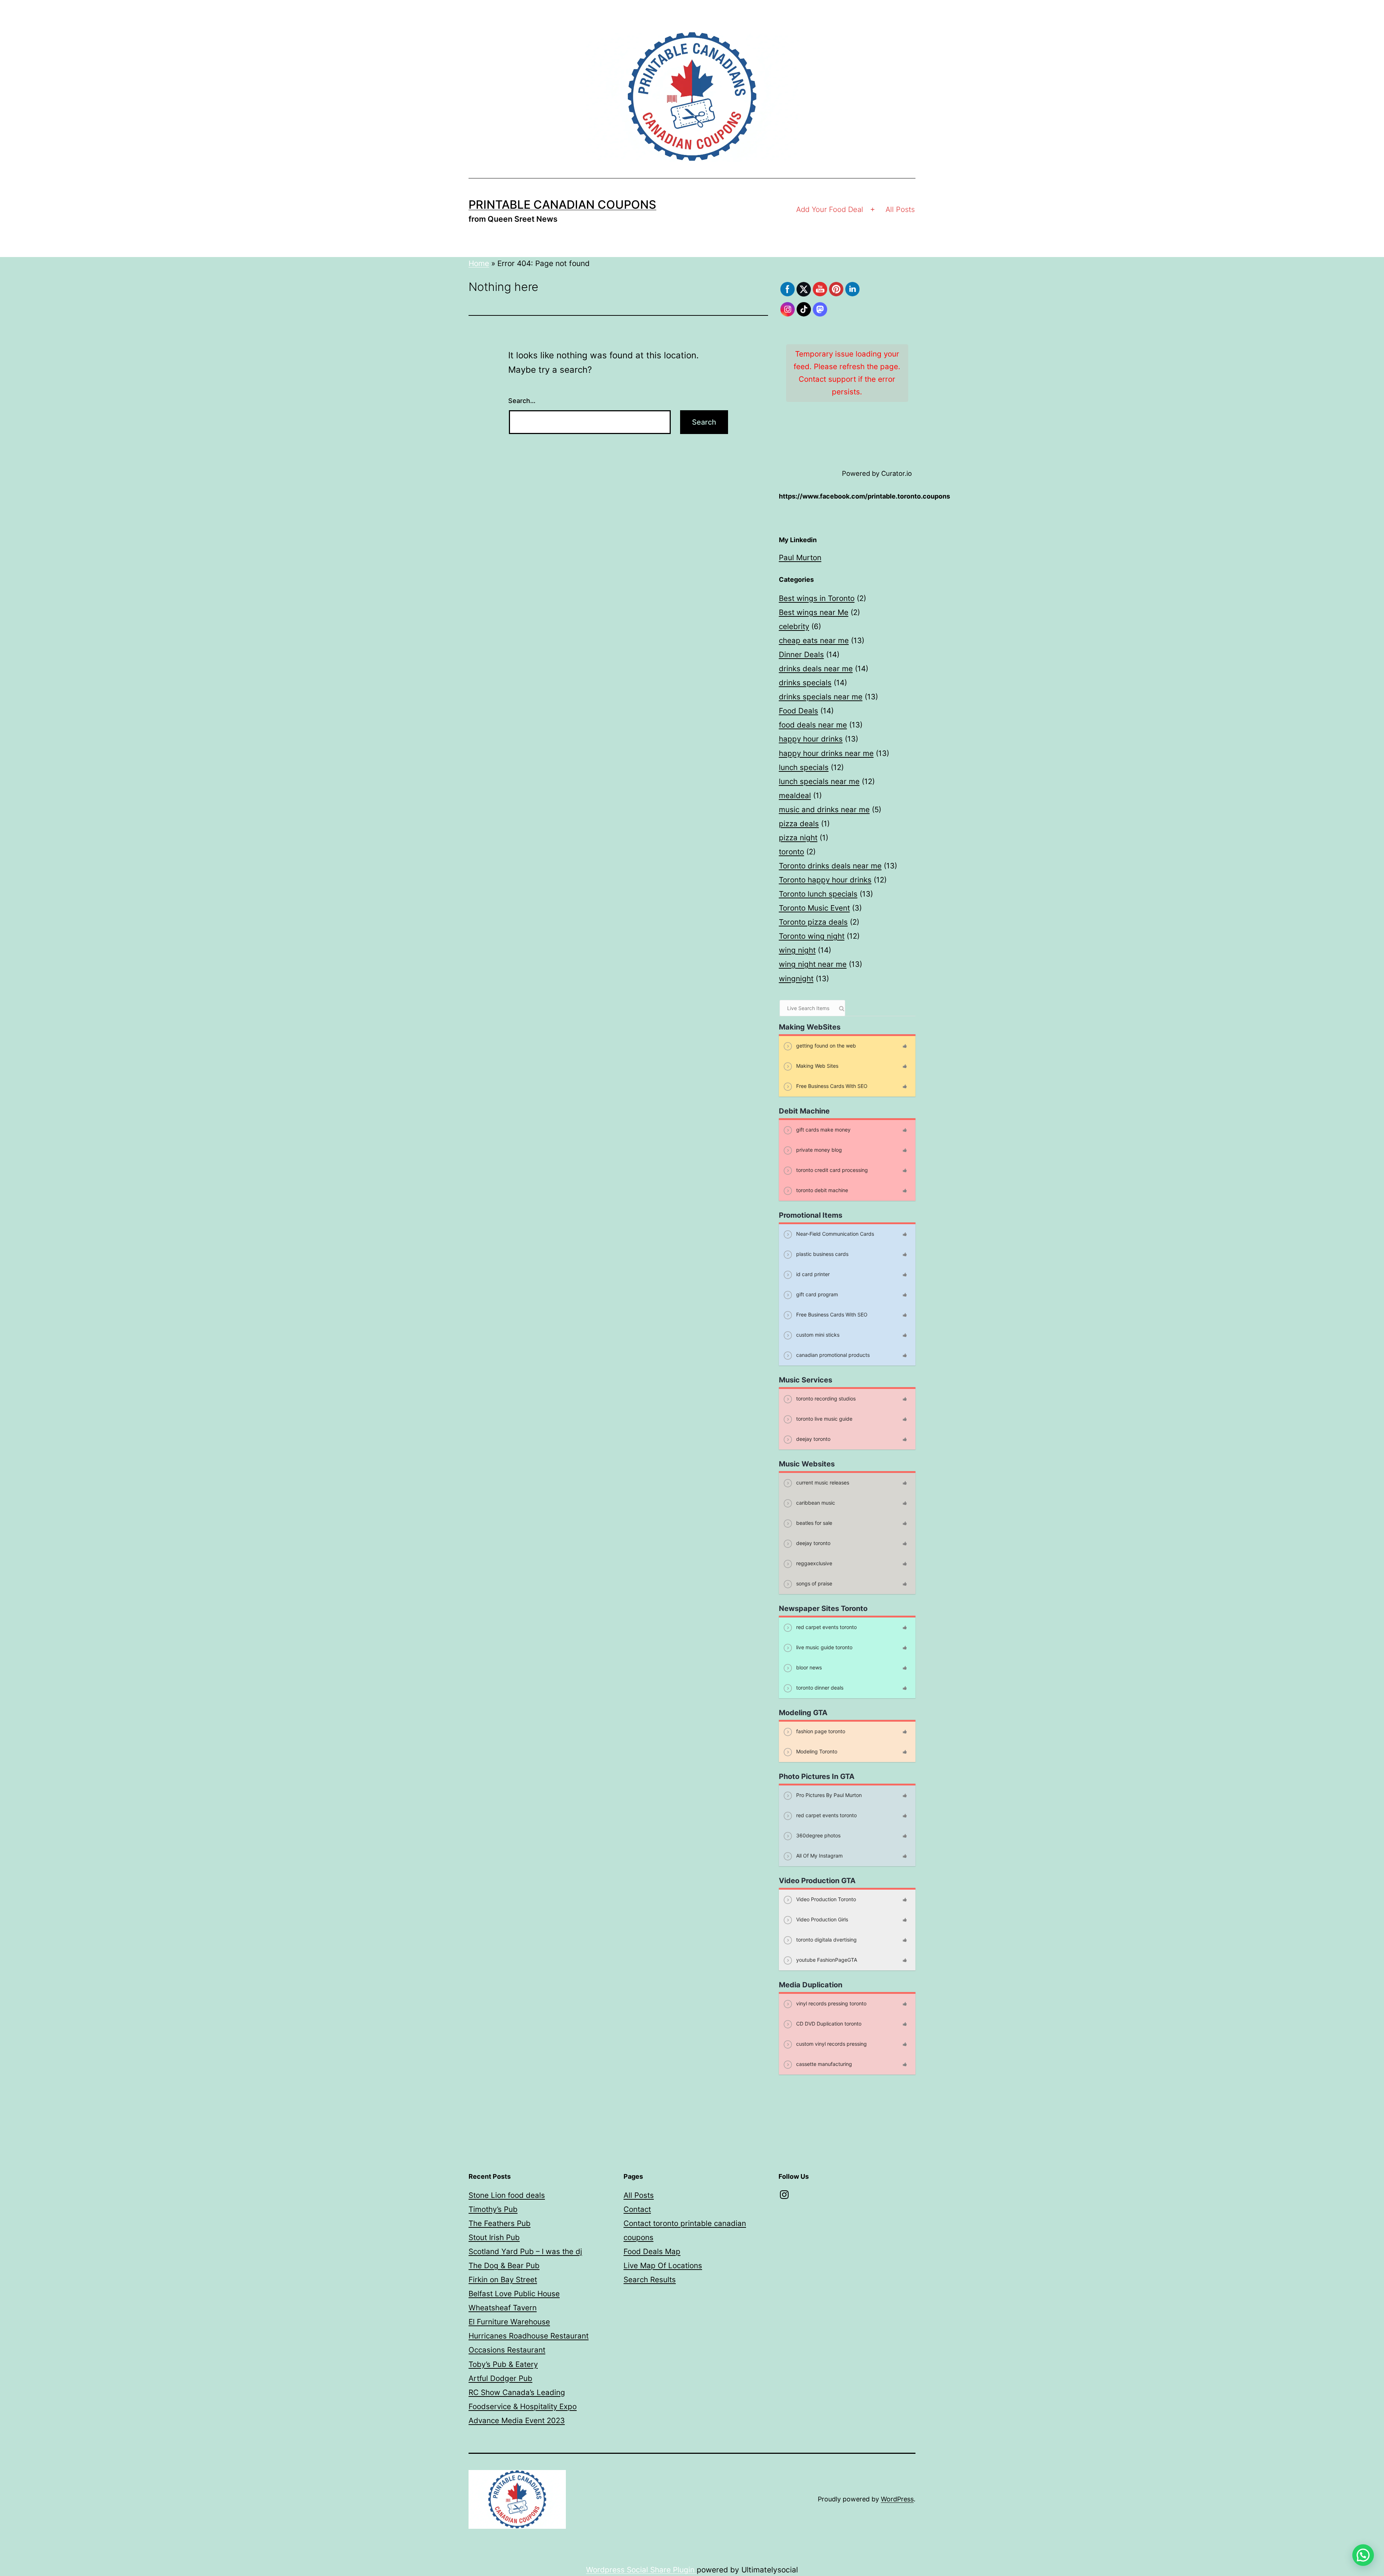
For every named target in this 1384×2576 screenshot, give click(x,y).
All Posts (900, 209)
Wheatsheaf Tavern (503, 2308)
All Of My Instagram (819, 1855)
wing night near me (813, 964)
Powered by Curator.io (877, 473)
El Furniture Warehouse (509, 2322)
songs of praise (813, 1583)
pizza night (798, 838)
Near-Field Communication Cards (834, 1233)
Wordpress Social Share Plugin (641, 2570)
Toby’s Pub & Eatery (503, 2364)
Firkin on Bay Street (503, 2280)
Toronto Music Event (814, 908)
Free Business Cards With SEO (831, 1086)
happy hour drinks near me (826, 753)
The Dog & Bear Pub (504, 2265)
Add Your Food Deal (830, 209)
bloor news (808, 1667)
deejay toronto (813, 1439)
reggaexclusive (813, 1563)
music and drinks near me (824, 809)
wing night (797, 950)
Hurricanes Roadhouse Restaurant (529, 2336)
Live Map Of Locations (663, 2265)
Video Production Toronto (825, 1899)
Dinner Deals (801, 654)
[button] (1363, 2555)
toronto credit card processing (831, 1170)
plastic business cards (822, 1254)
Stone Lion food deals (507, 2195)
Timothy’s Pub (493, 2209)
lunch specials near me (819, 781)
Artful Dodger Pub (500, 2378)
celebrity (794, 626)
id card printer (812, 1274)
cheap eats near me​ (814, 640)
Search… (522, 401)
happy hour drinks (811, 739)
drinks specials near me (821, 697)
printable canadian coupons (562, 205)
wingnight (796, 979)
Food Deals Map (652, 2251)
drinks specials (805, 683)
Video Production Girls (821, 1919)
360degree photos (818, 1835)
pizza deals (799, 824)
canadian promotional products (832, 1355)
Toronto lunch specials (818, 894)
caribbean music (815, 1502)
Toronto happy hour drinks (825, 880)
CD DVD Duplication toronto (828, 2023)
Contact (637, 2209)
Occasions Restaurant (507, 2350)
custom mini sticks (817, 1334)
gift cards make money (823, 1129)
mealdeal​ (795, 795)
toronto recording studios (825, 1398)
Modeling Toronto (816, 1751)
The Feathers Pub (500, 2223)
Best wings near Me (814, 612)
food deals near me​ (813, 725)
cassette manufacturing (823, 2064)
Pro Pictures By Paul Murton (828, 1795)
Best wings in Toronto (817, 598)
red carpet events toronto (826, 1627)
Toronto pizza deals (813, 922)
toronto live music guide (824, 1418)
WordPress (897, 2499)
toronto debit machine (821, 1190)
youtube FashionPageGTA (826, 1959)
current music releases (822, 1482)
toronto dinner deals (819, 1687)
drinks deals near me (816, 669)
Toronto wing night (812, 936)
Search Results (650, 2280)
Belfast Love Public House (514, 2294)
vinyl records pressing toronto (831, 2003)
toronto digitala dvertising (826, 1939)
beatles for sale (813, 1522)
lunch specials (804, 767)
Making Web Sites (817, 1065)
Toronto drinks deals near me (830, 866)
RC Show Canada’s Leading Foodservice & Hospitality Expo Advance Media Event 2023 (523, 2406)
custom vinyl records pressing (831, 2043)
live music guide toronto (824, 1647)
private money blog (818, 1149)
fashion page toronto (820, 1731)
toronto (791, 852)
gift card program (816, 1294)
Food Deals (799, 711)
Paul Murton (800, 557)
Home (479, 263)
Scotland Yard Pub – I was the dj (525, 2251)
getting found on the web (825, 1045)
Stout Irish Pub (494, 2237)
